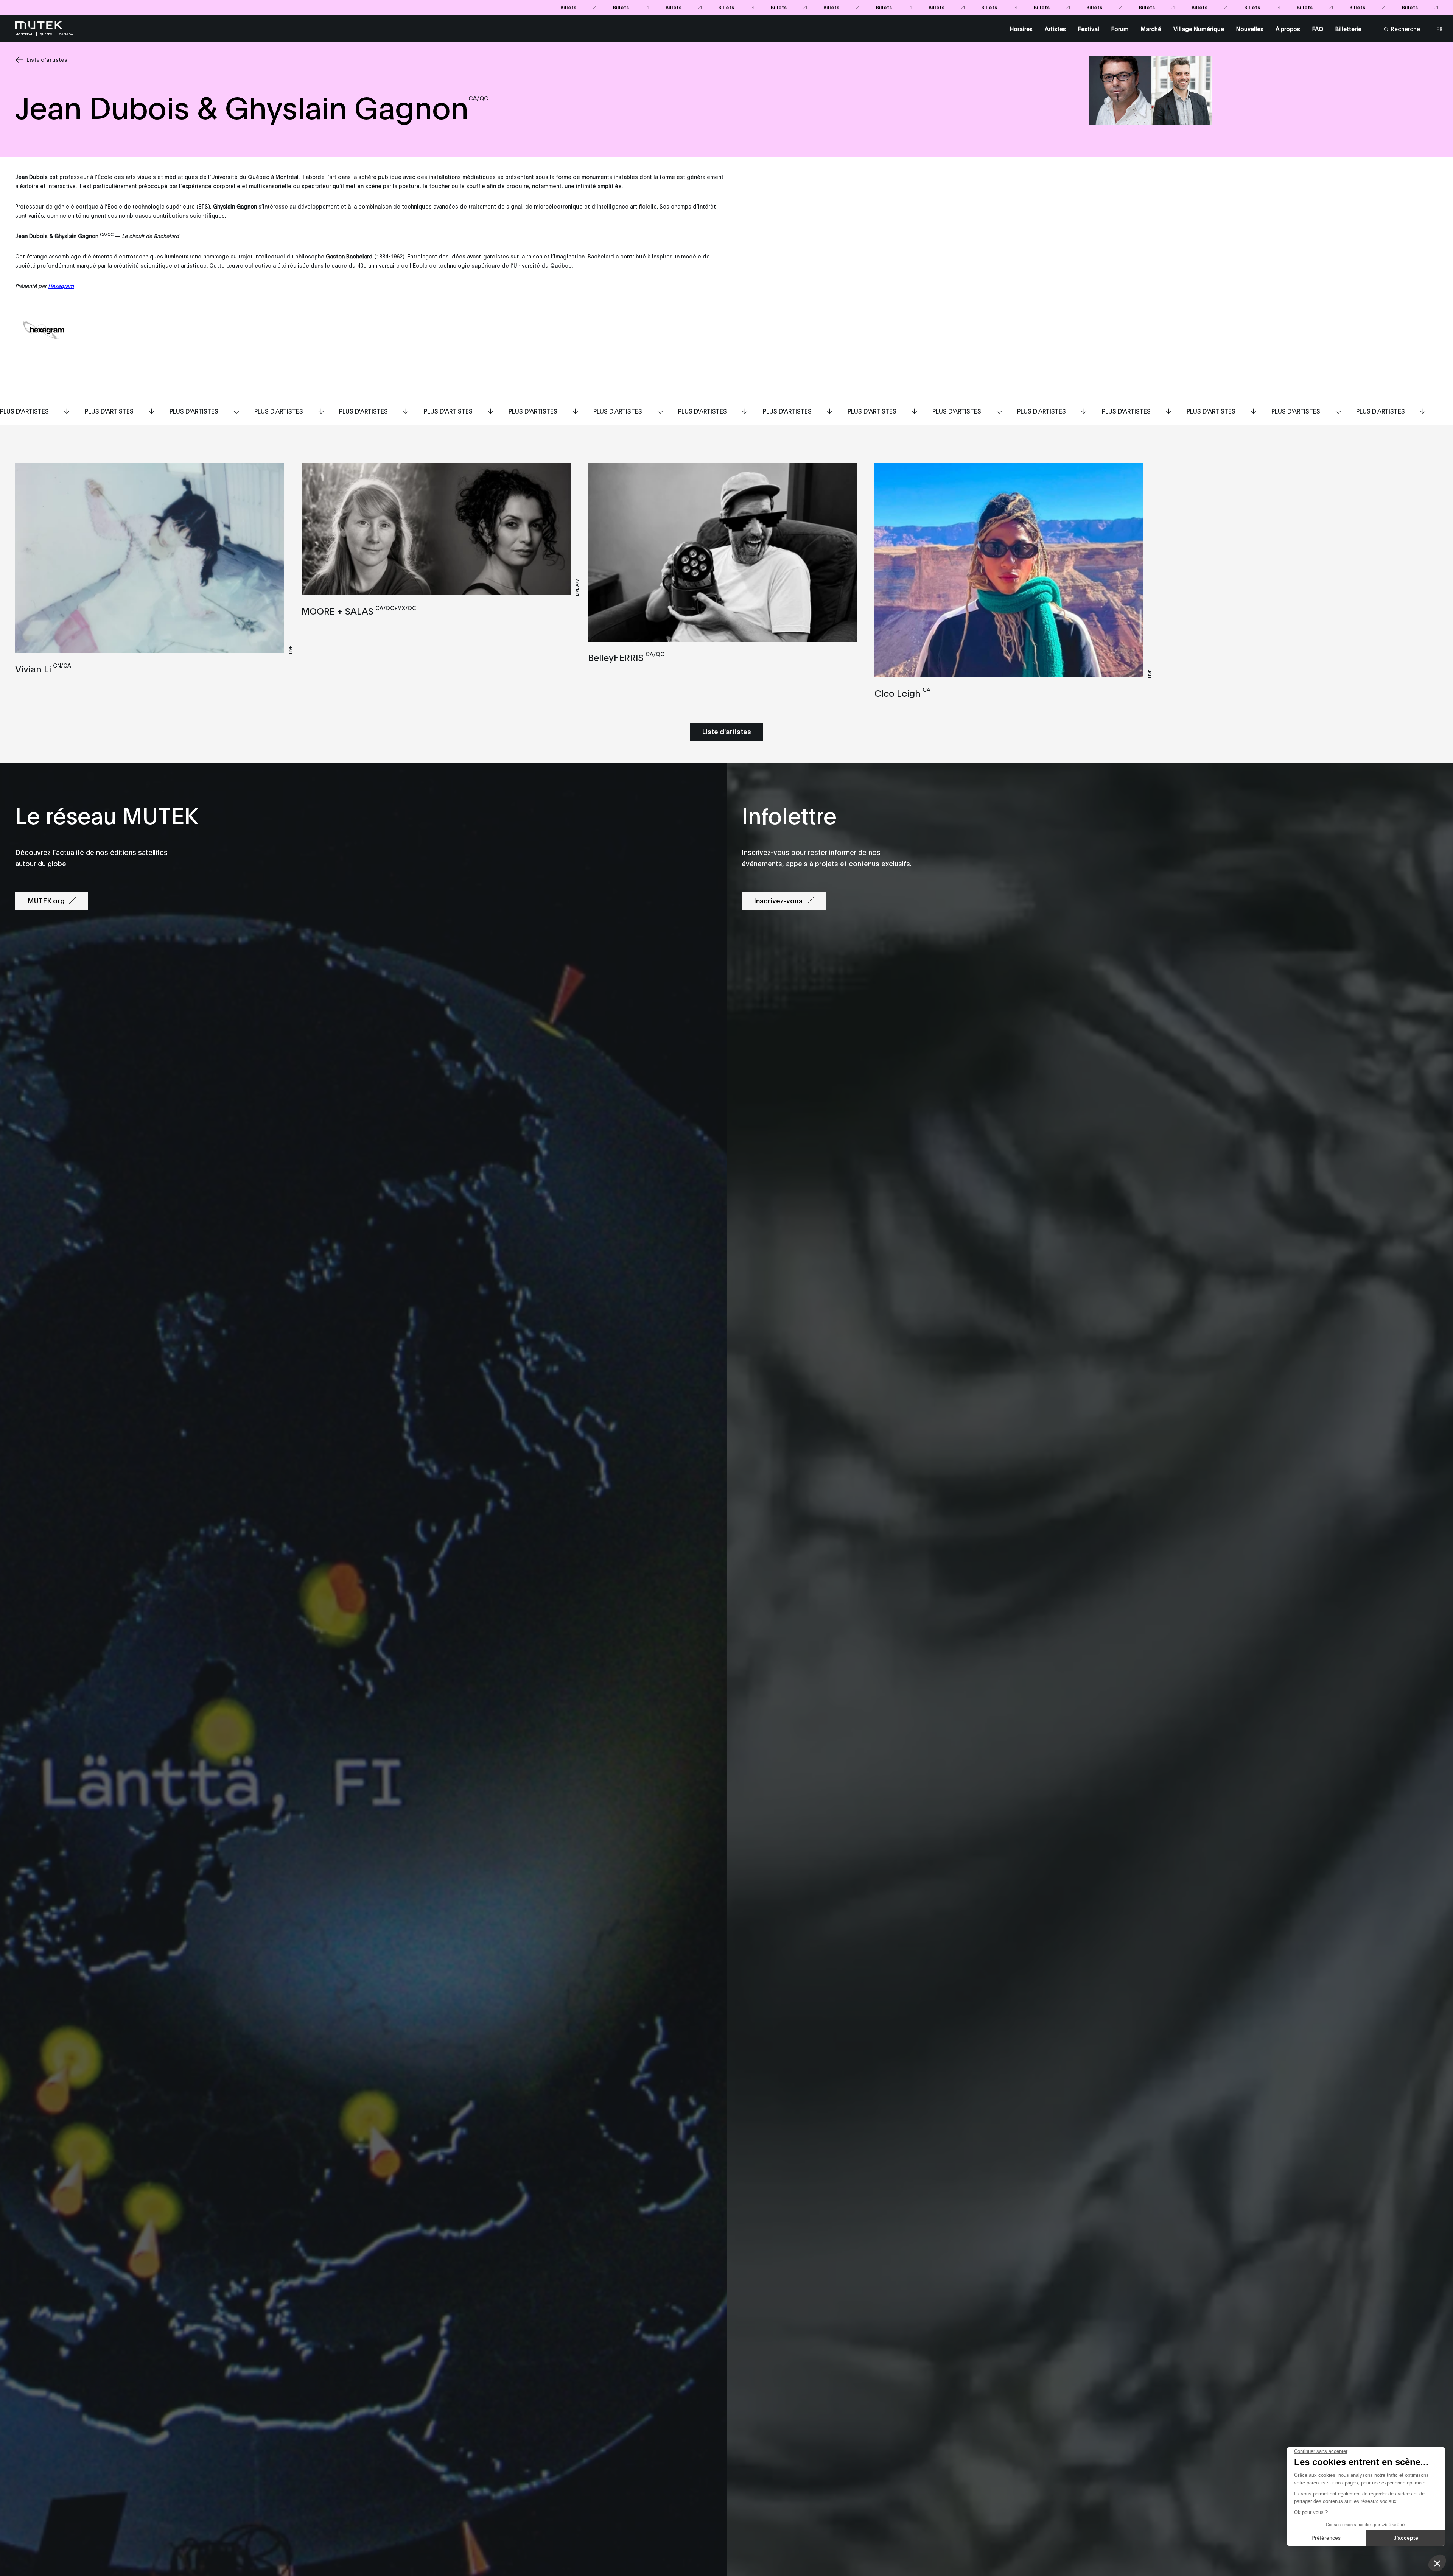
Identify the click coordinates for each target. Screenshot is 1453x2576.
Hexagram (61, 286)
